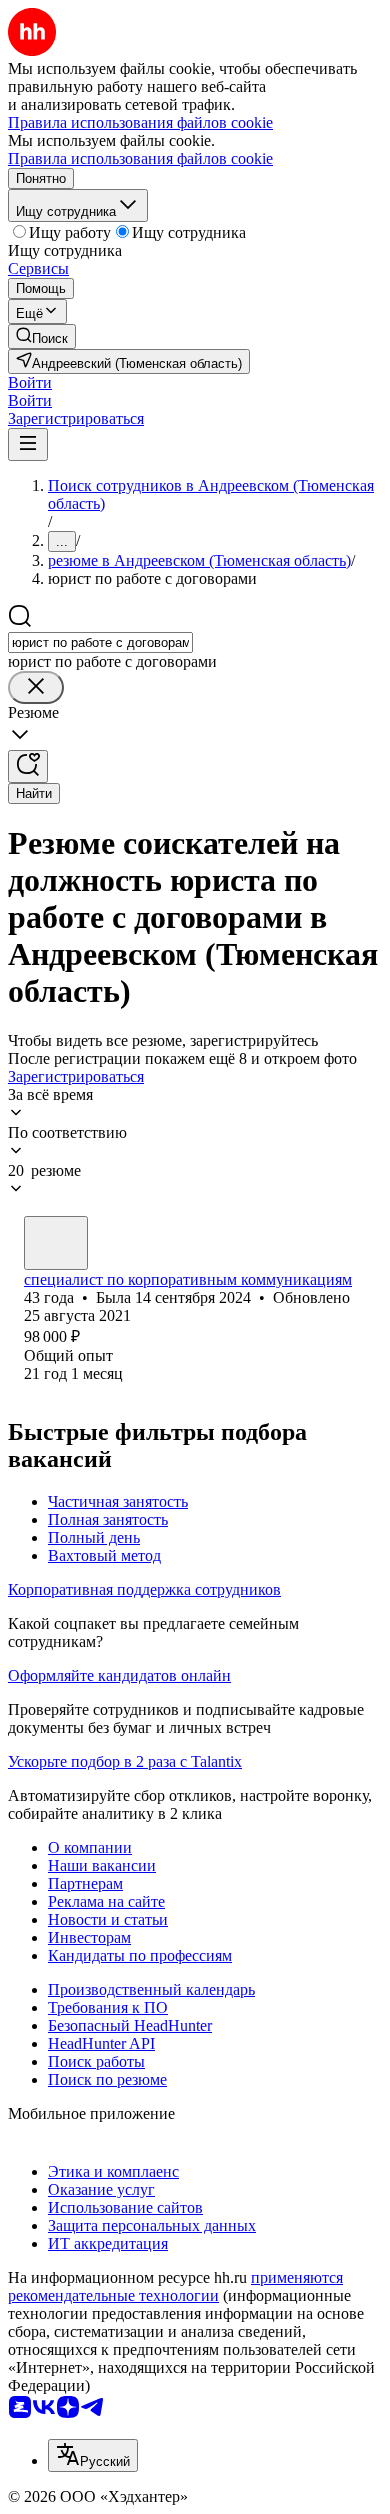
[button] (30, 382)
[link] (42, 336)
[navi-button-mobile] (28, 444)
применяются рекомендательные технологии (175, 2286)
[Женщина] (56, 1243)
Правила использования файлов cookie (140, 158)
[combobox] (100, 642)
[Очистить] (36, 687)
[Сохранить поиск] (28, 766)
